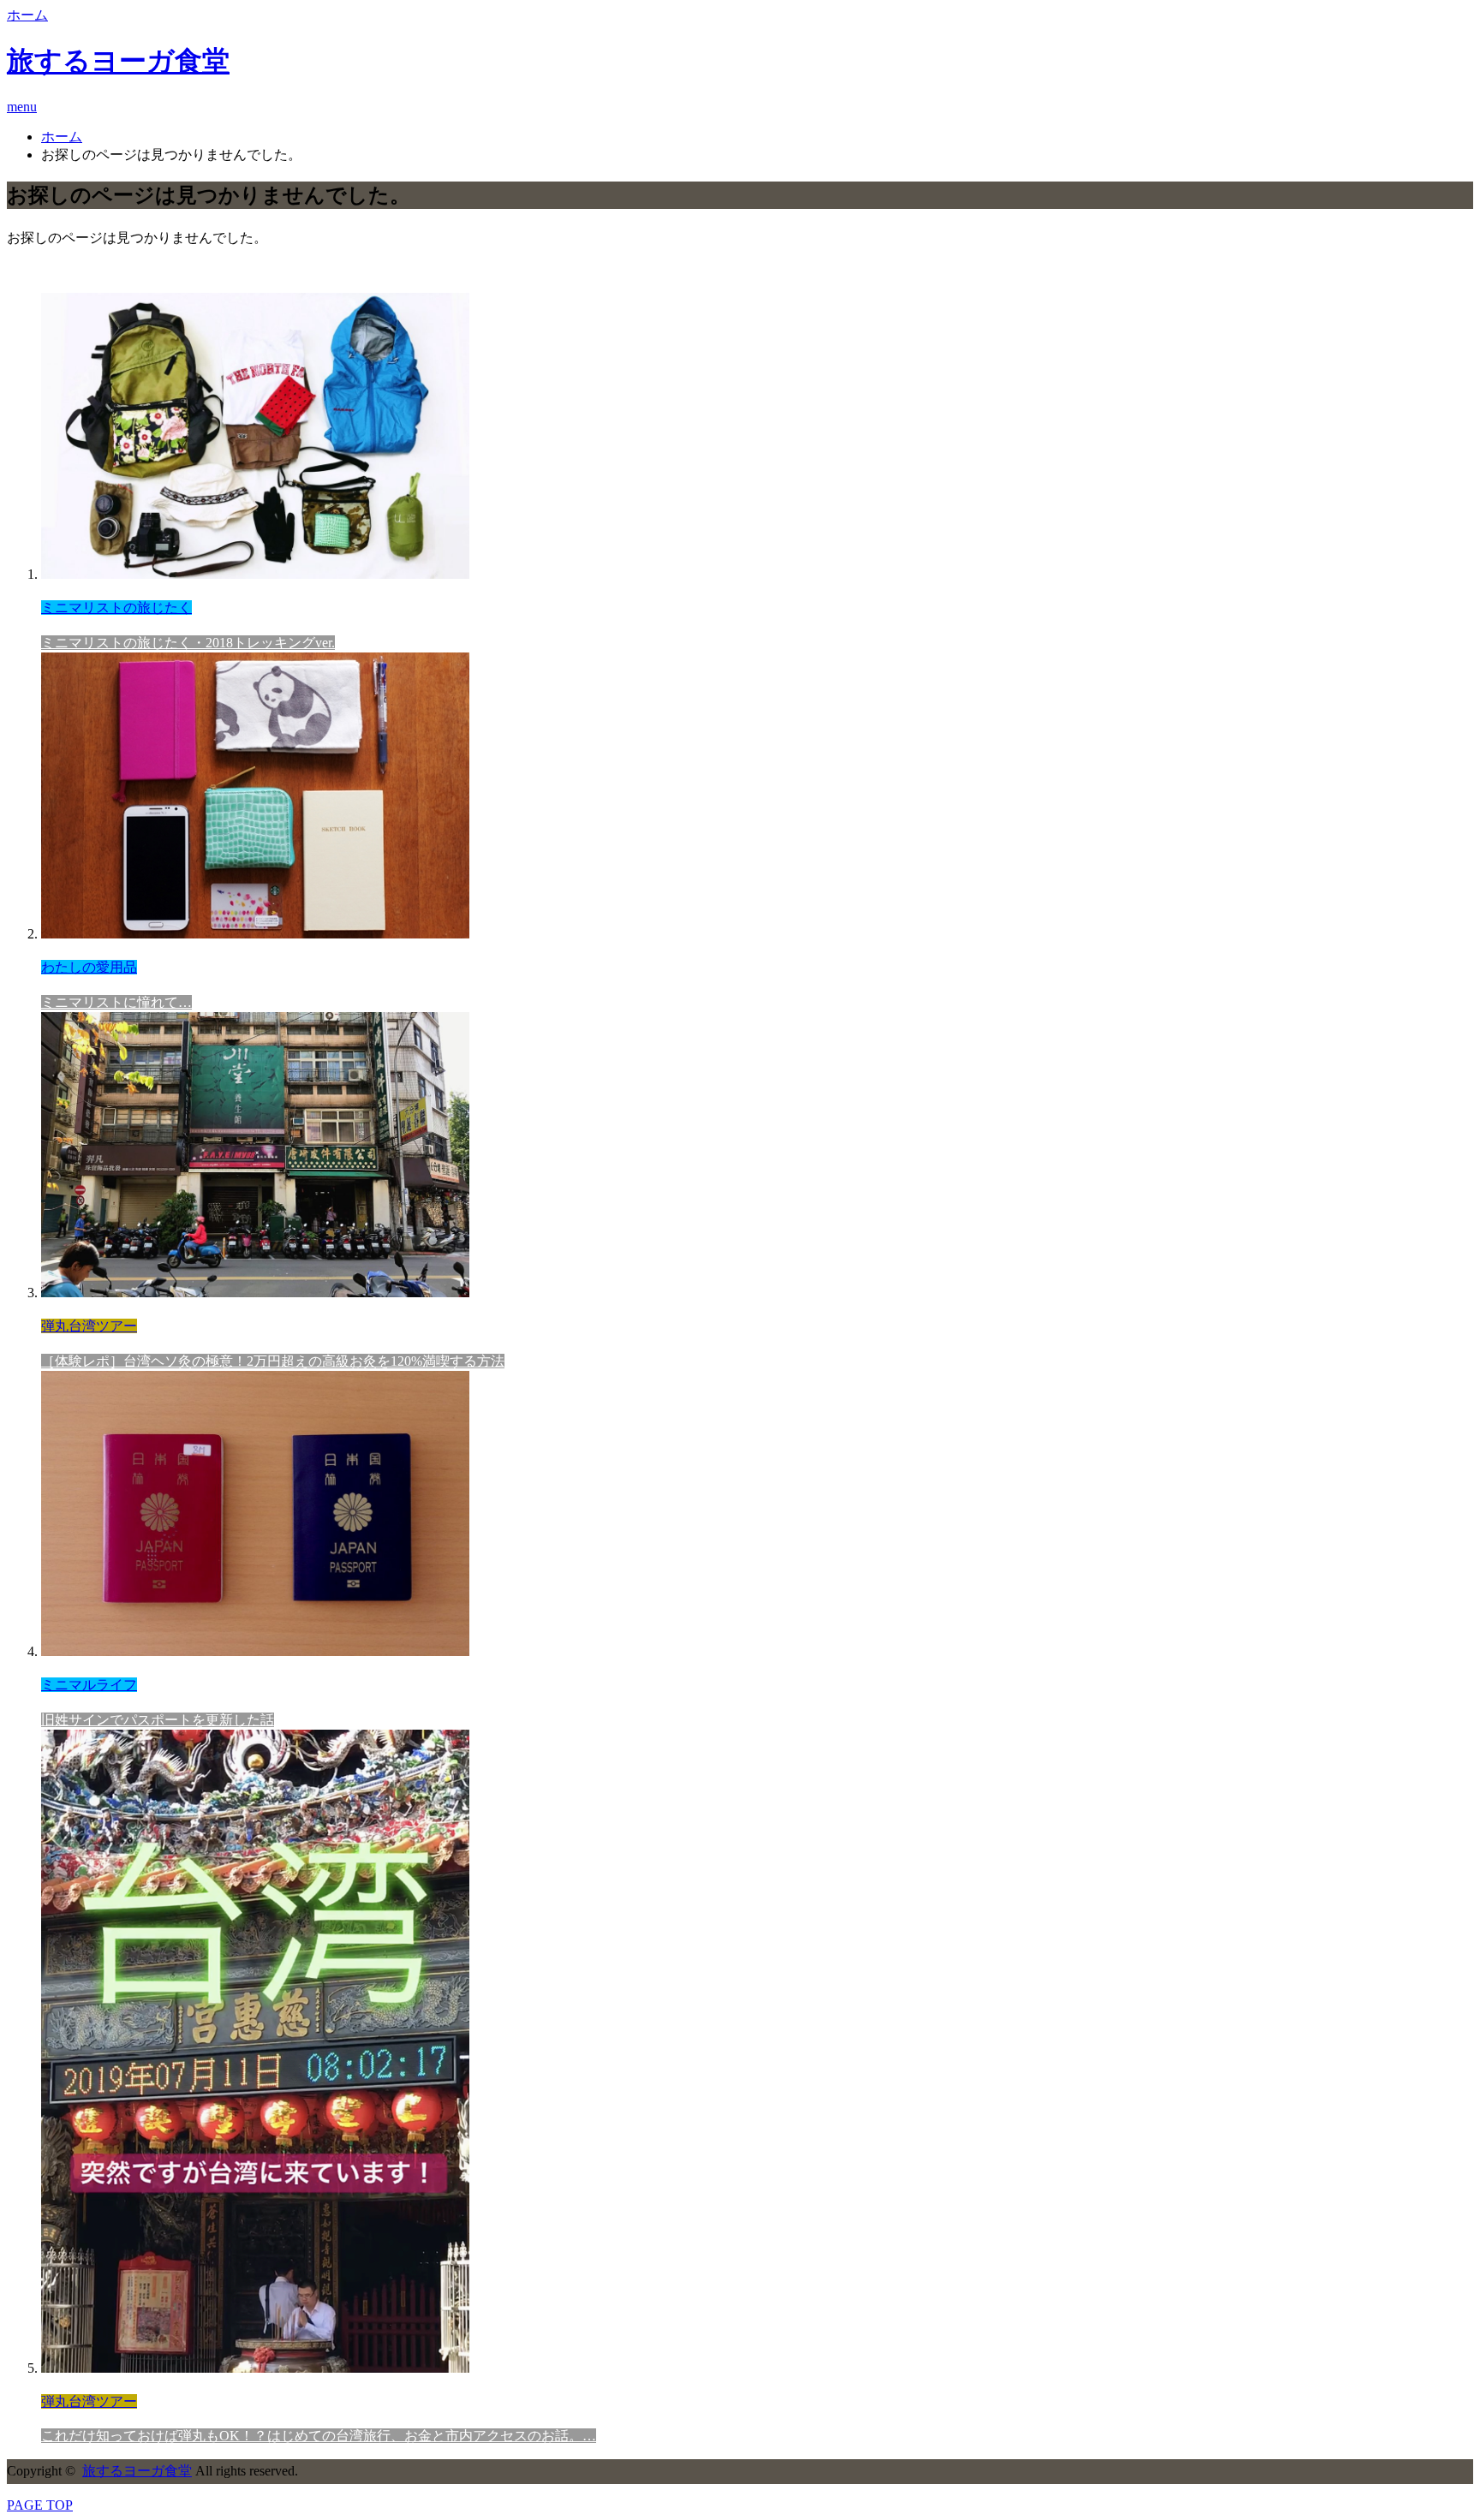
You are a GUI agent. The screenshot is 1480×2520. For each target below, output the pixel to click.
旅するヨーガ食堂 (118, 61)
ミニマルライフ (89, 1685)
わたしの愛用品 (89, 967)
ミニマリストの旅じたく (116, 608)
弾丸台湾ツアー (89, 1326)
